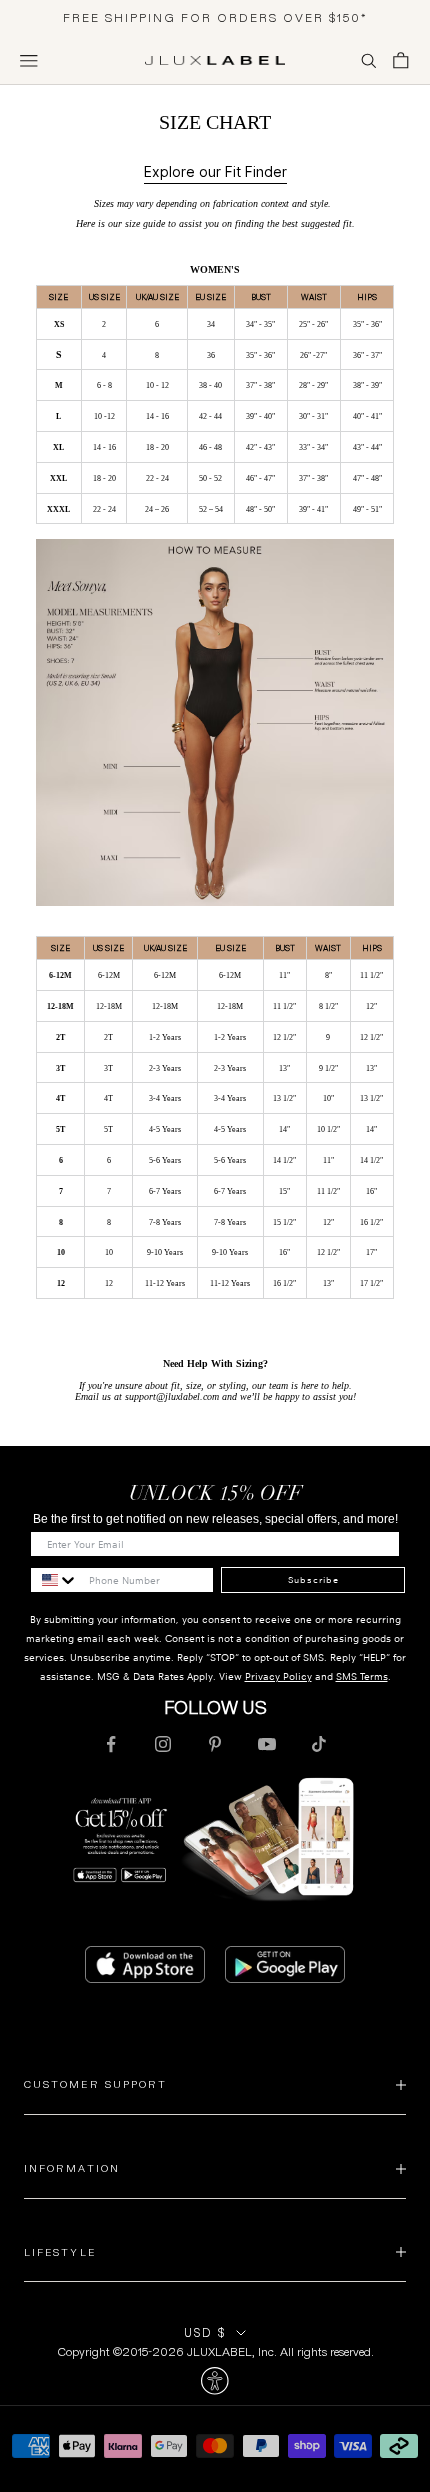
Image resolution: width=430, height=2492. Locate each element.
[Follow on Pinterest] (215, 1744)
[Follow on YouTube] (267, 1744)
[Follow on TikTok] (319, 1744)
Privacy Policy (278, 1676)
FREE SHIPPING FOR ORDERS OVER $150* (215, 17)
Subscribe (313, 1580)
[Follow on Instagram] (163, 1744)
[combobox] (55, 1580)
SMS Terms (362, 1676)
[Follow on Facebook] (111, 1744)
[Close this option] (215, 2381)
